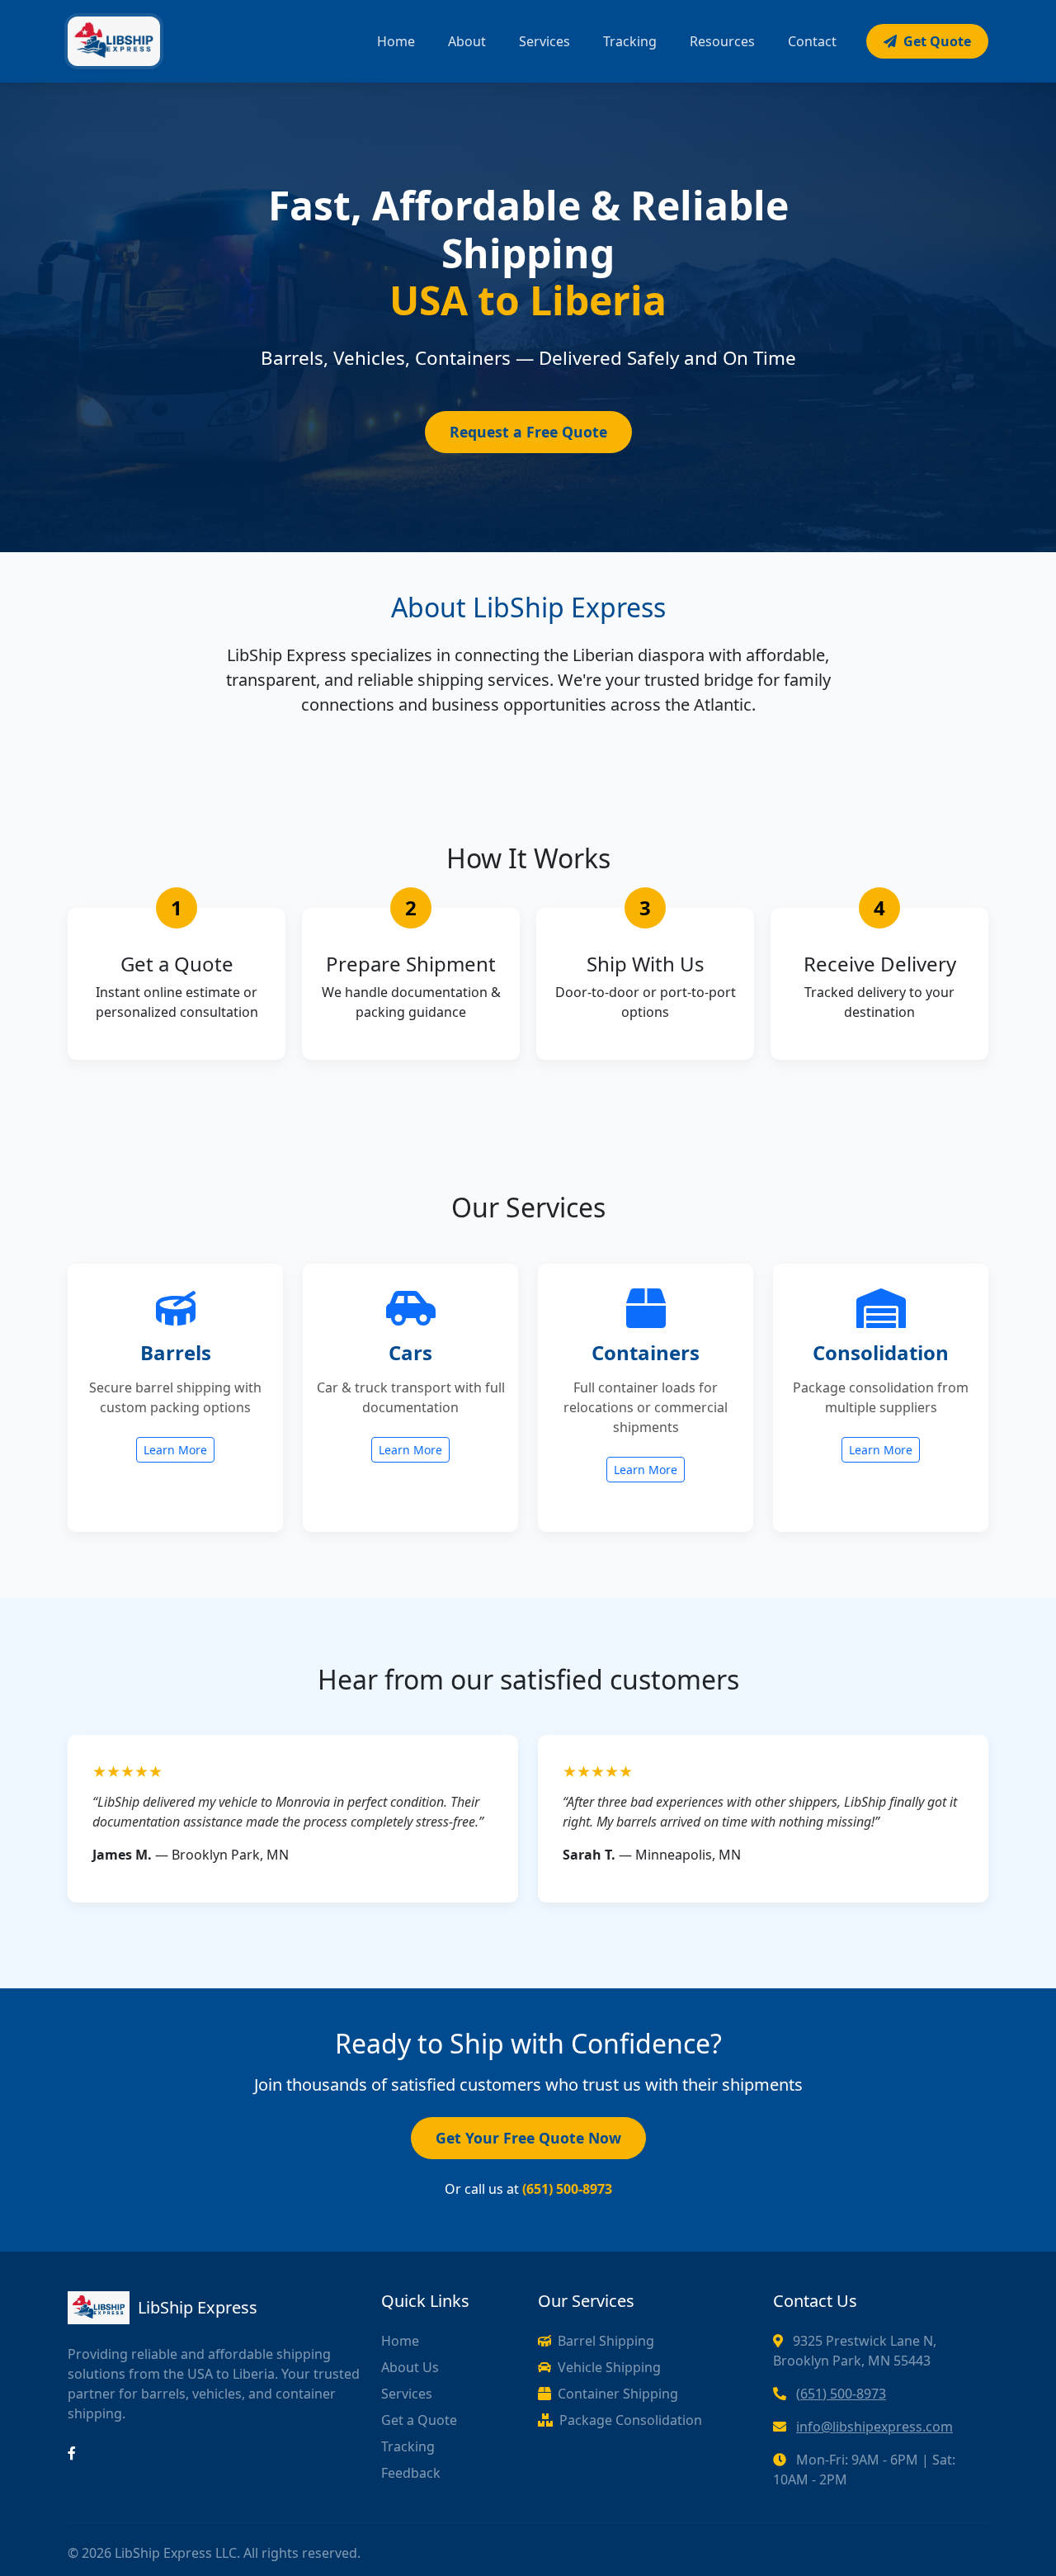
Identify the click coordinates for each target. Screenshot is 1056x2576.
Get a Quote (419, 2420)
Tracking (630, 41)
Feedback (411, 2473)
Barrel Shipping (606, 2341)
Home (396, 41)
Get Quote (937, 41)
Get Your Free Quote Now (528, 2138)
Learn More (175, 1450)
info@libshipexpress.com (874, 2427)
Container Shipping (618, 2394)
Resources (722, 41)
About (467, 41)
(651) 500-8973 (841, 2394)
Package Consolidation (631, 2420)
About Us (410, 2367)
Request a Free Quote (528, 432)
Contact (812, 41)
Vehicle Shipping (609, 2367)
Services (544, 41)
